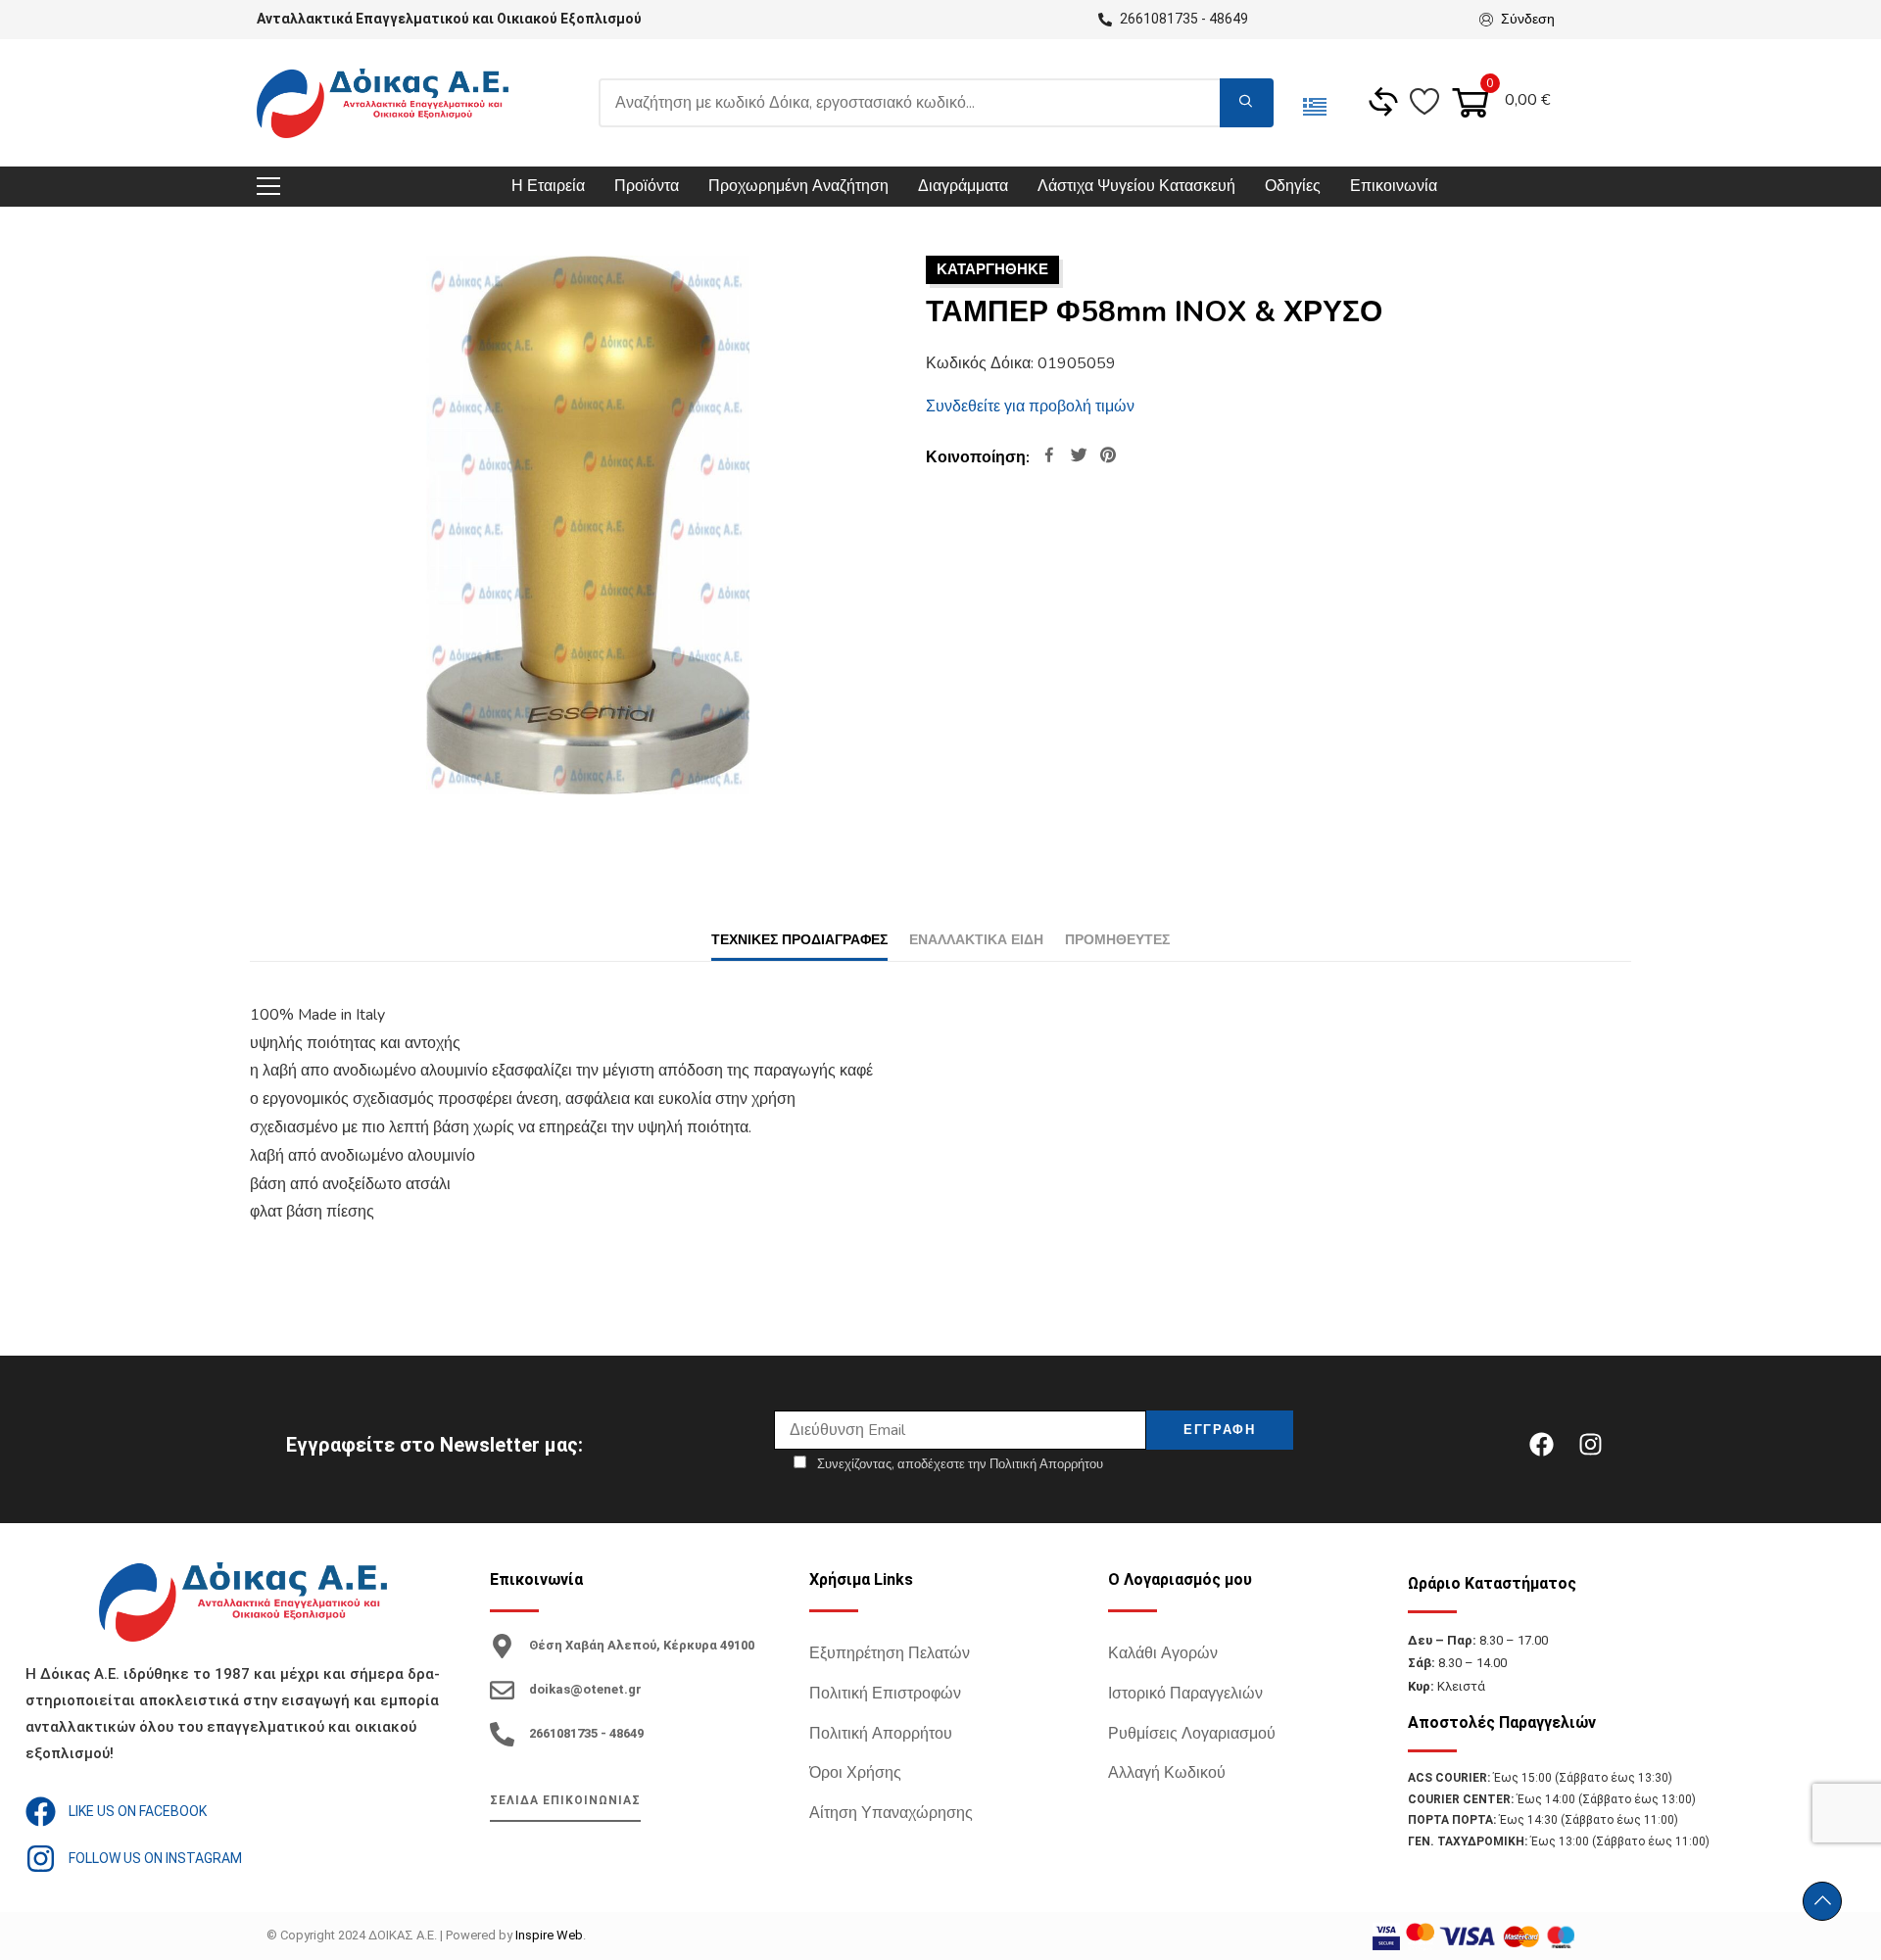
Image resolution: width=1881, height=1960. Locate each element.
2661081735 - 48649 (586, 1733)
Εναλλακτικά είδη (976, 940)
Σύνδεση (1528, 19)
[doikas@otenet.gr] (502, 1690)
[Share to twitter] (1079, 457)
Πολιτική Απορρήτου (881, 1734)
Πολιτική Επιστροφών (885, 1694)
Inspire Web (549, 1935)
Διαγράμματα (963, 186)
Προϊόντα (647, 186)
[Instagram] (1590, 1445)
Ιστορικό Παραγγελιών (1185, 1694)
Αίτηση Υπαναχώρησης (891, 1813)
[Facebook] (1541, 1445)
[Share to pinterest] (1108, 457)
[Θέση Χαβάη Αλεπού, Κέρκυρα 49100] (502, 1646)
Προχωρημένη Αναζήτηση (798, 186)
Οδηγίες (1293, 186)
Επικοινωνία (1394, 186)
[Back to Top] (1822, 1901)
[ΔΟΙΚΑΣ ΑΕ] (383, 103)
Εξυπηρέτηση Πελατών (890, 1653)
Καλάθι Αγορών (1163, 1653)
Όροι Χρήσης (855, 1773)
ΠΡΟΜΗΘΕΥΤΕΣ (1117, 940)
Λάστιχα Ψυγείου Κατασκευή (1136, 186)
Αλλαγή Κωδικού (1167, 1773)
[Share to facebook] (1049, 457)
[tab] (799, 940)
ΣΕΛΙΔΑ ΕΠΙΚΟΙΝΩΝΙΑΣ (565, 1800)
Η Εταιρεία (548, 186)
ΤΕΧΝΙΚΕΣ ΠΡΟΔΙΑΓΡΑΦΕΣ (799, 940)
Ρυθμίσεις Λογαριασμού (1192, 1734)
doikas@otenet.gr (585, 1689)
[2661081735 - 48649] (502, 1734)
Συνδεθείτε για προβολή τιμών (1030, 406)
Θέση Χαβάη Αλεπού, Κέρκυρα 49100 (642, 1645)
